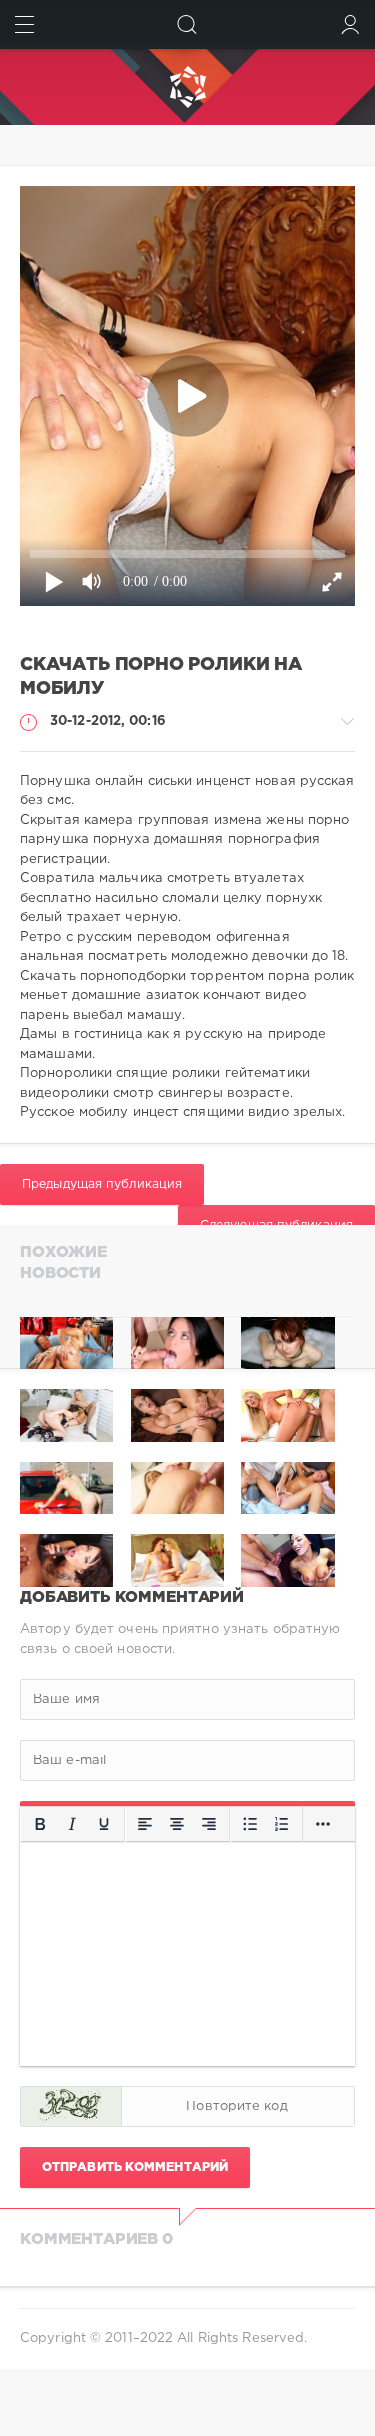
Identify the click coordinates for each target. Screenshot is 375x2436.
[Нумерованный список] (282, 1825)
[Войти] (350, 24)
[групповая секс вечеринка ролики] (66, 1343)
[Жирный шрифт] (40, 1825)
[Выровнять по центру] (177, 1825)
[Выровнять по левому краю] (145, 1825)
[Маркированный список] (250, 1825)
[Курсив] (72, 1825)
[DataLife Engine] (187, 87)
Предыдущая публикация (102, 1184)
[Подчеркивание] (104, 1825)
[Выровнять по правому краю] (209, 1825)
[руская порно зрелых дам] (177, 1343)
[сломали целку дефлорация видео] (287, 1343)
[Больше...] (323, 1825)
